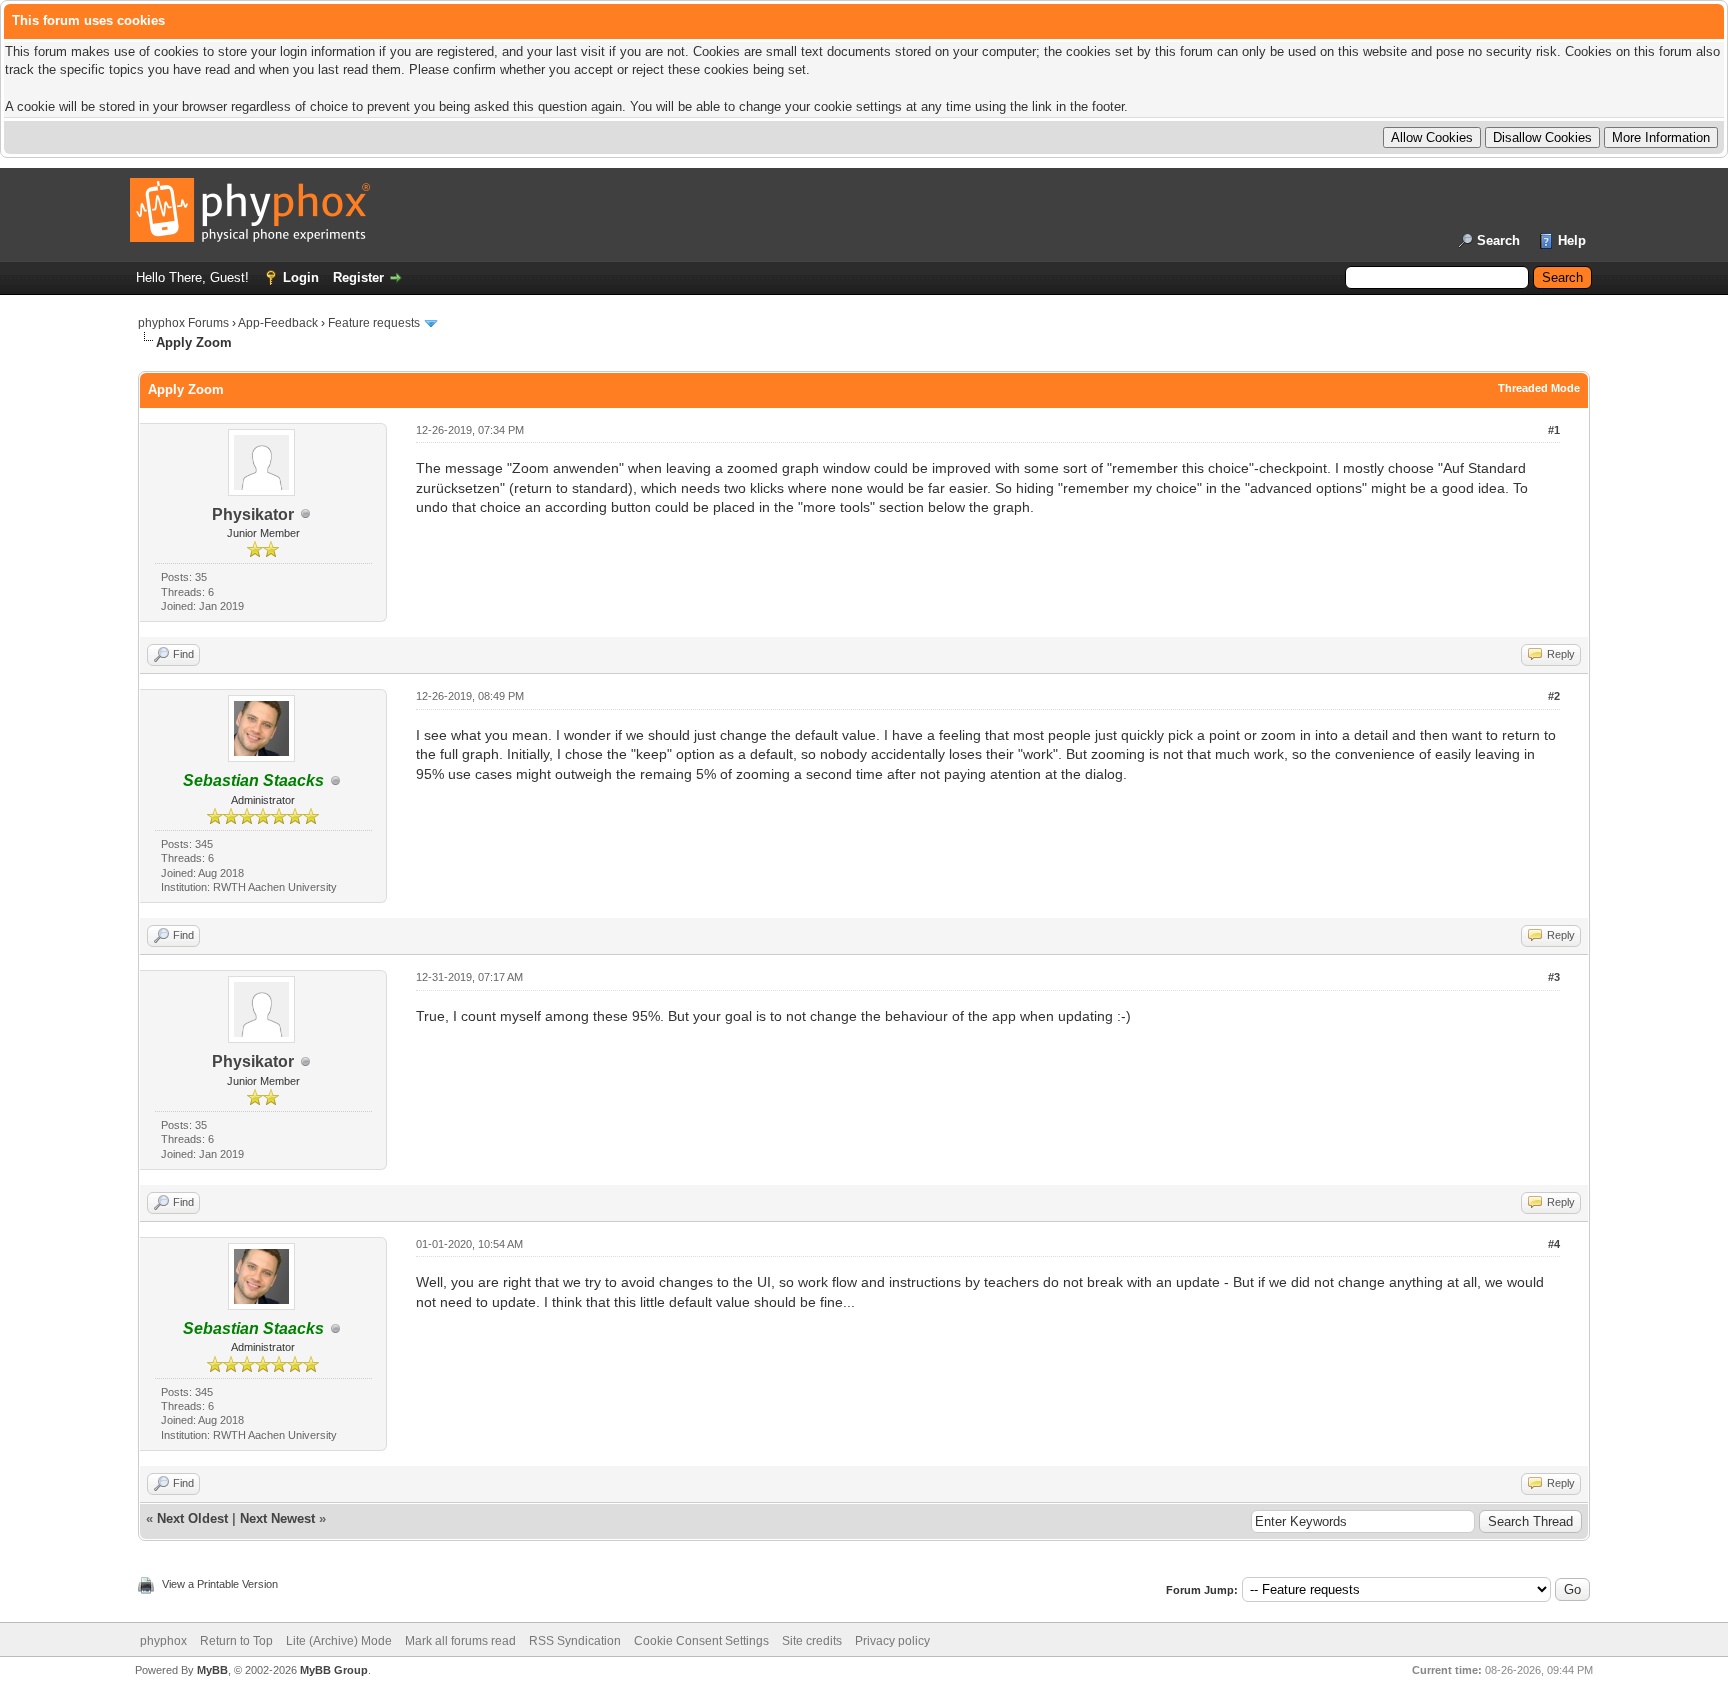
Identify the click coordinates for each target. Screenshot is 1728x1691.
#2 (1554, 696)
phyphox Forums (183, 323)
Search (1498, 240)
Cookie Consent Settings (701, 1641)
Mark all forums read (460, 1641)
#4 (1554, 1244)
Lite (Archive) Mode (339, 1641)
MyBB (212, 1670)
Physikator (253, 514)
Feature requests (374, 323)
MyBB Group (334, 1670)
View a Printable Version (220, 1584)
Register (358, 277)
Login (301, 277)
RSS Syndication (575, 1641)
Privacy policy (892, 1641)
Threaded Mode (1539, 388)
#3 (1554, 977)
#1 (1554, 430)
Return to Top (236, 1641)
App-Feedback (278, 323)
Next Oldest (192, 1518)
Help (1572, 240)
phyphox (163, 1641)
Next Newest (277, 1518)
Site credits (812, 1641)
